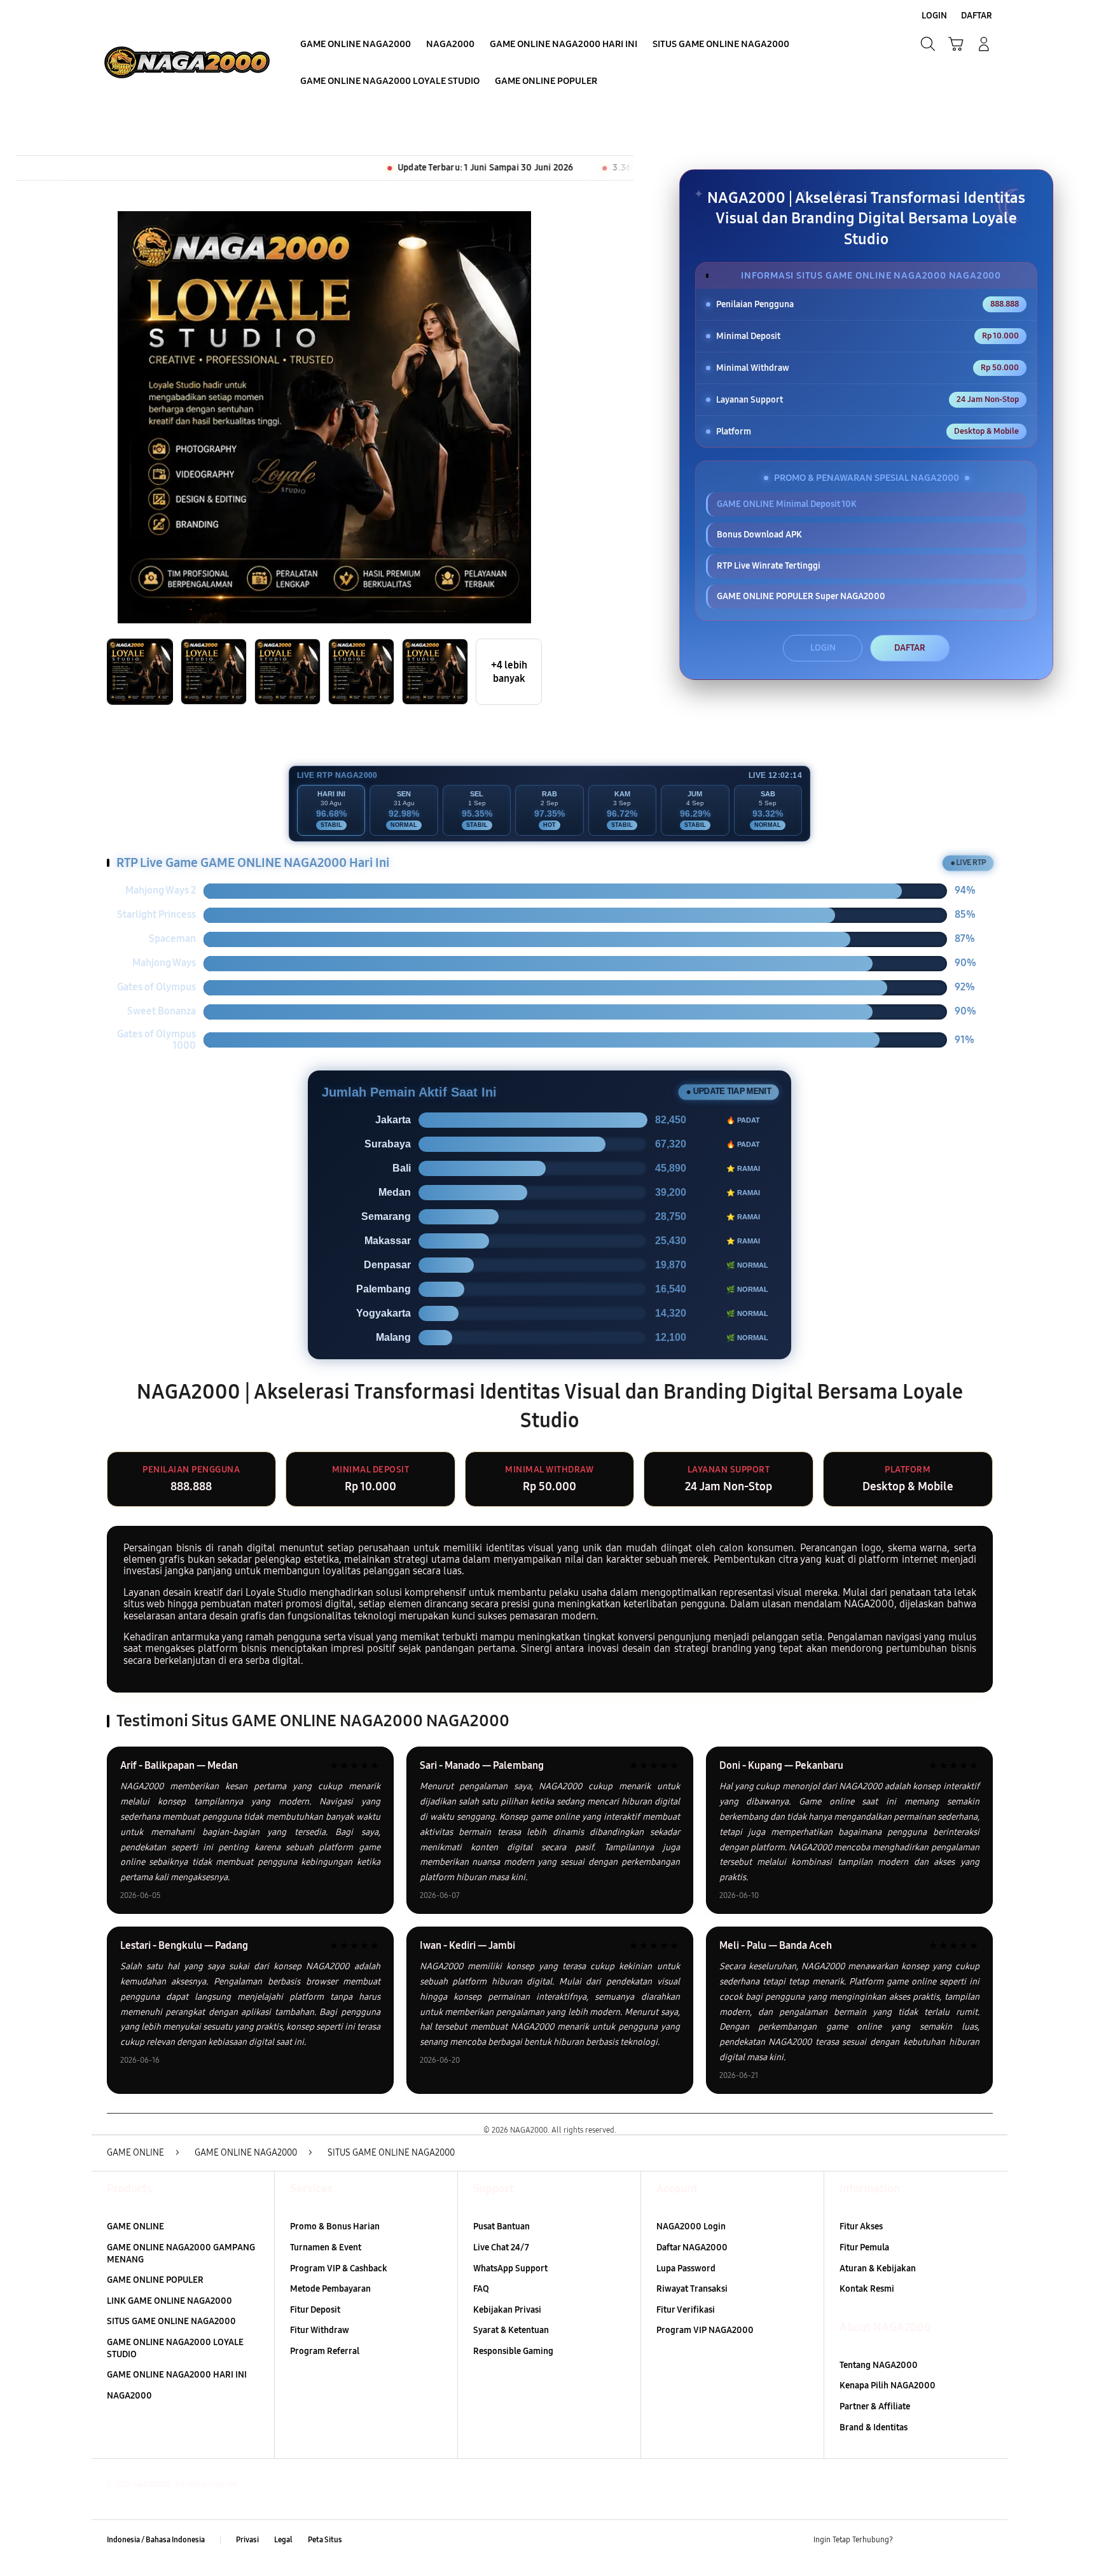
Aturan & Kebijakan (878, 2268)
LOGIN (823, 648)
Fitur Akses (861, 2226)
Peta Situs (325, 2540)
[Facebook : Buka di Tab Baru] (910, 2540)
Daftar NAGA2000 (692, 2247)
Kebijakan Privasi (507, 2310)
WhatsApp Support (510, 2268)
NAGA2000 (129, 2396)
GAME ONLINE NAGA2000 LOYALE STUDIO (175, 2348)
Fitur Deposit (315, 2310)
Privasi (247, 2540)
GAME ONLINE (135, 2226)
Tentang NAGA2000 (879, 2365)
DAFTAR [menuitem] (977, 16)
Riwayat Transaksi (692, 2289)
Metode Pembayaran (330, 2289)
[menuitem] (356, 45)
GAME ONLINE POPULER (155, 2280)
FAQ (481, 2289)
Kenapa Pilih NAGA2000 (888, 2386)
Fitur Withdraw (320, 2330)
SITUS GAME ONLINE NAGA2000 (171, 2321)
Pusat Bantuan (501, 2226)
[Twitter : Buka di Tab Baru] (935, 2540)
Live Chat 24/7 (501, 2247)
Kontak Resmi (867, 2289)
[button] (956, 44)
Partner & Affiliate (875, 2406)
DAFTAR (910, 648)
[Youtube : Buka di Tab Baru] (985, 2540)
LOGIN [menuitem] (934, 16)
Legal (283, 2540)
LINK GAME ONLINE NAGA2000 (169, 2301)
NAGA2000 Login (691, 2226)
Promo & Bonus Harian (335, 2226)
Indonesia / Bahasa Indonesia (156, 2540)
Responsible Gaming (513, 2351)
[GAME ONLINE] (187, 62)
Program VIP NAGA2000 (705, 2330)
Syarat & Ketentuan (511, 2330)
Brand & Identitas (874, 2427)
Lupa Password (686, 2268)
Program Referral (325, 2351)
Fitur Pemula (864, 2247)
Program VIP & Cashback (339, 2268)
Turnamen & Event (326, 2247)
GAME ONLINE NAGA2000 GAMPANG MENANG (181, 2254)
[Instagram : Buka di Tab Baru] (960, 2540)
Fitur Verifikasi (686, 2310)
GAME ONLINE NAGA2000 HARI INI (177, 2375)
